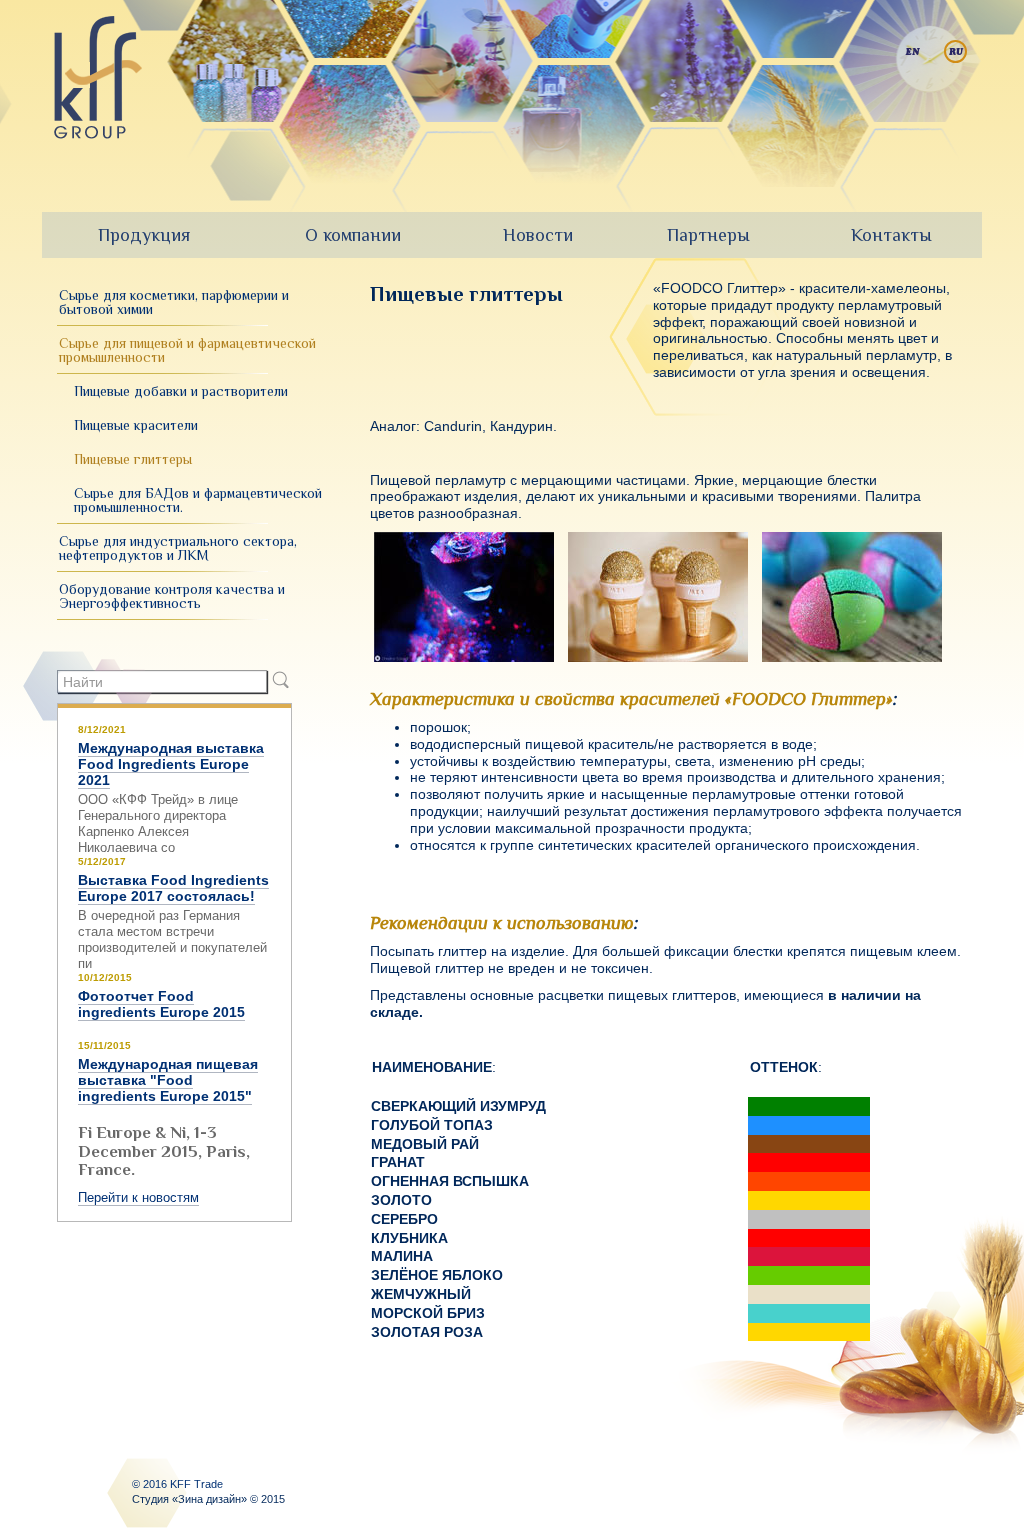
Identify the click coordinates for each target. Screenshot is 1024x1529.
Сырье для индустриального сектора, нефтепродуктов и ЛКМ (178, 548)
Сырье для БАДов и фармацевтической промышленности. (198, 500)
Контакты (891, 235)
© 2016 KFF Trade (177, 1484)
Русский (955, 51)
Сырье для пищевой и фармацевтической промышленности (187, 350)
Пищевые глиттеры (133, 459)
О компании (353, 235)
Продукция (144, 235)
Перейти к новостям (138, 1197)
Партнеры (708, 235)
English (912, 51)
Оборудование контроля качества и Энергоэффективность (172, 596)
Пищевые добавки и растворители (181, 391)
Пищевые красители (136, 425)
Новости (538, 235)
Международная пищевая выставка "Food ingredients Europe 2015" (168, 1080)
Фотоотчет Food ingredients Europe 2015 (161, 1004)
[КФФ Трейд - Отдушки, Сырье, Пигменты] (97, 78)
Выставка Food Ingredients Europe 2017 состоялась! (173, 888)
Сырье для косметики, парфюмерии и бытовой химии (174, 302)
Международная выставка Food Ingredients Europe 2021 (171, 764)
